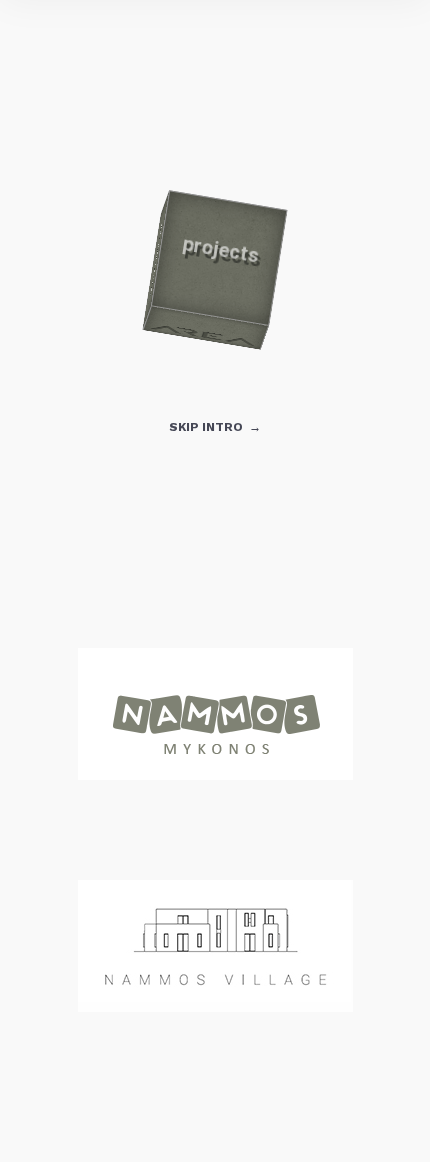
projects (156, 260)
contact (275, 268)
